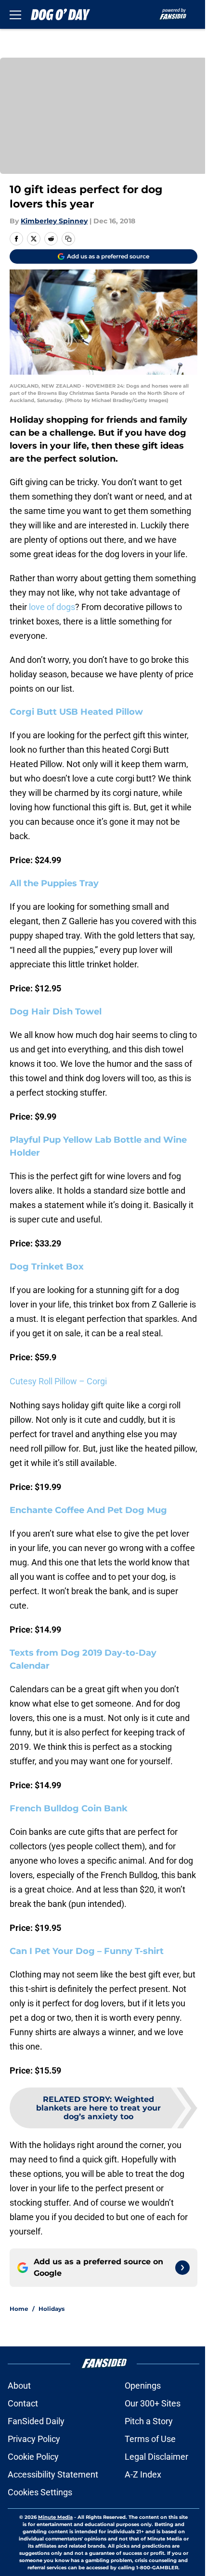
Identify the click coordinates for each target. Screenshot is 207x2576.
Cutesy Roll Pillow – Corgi (58, 1381)
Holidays (52, 2309)
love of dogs (52, 607)
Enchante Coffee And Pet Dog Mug (88, 1510)
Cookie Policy (33, 2457)
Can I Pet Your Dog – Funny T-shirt (87, 1951)
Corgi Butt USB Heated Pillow (76, 712)
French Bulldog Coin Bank (69, 1808)
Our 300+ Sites (153, 2403)
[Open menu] (15, 14)
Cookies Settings (40, 2492)
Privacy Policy (34, 2439)
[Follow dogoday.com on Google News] (182, 2268)
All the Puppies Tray (54, 883)
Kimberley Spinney (54, 221)
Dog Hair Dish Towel (56, 1012)
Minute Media (55, 2517)
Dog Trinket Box (47, 1267)
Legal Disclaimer (156, 2457)
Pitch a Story (149, 2421)
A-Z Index (143, 2474)
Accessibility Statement (53, 2474)
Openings (143, 2386)
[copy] (68, 239)
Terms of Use (150, 2439)
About (19, 2386)
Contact (23, 2403)
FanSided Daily (36, 2421)
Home (19, 2309)
